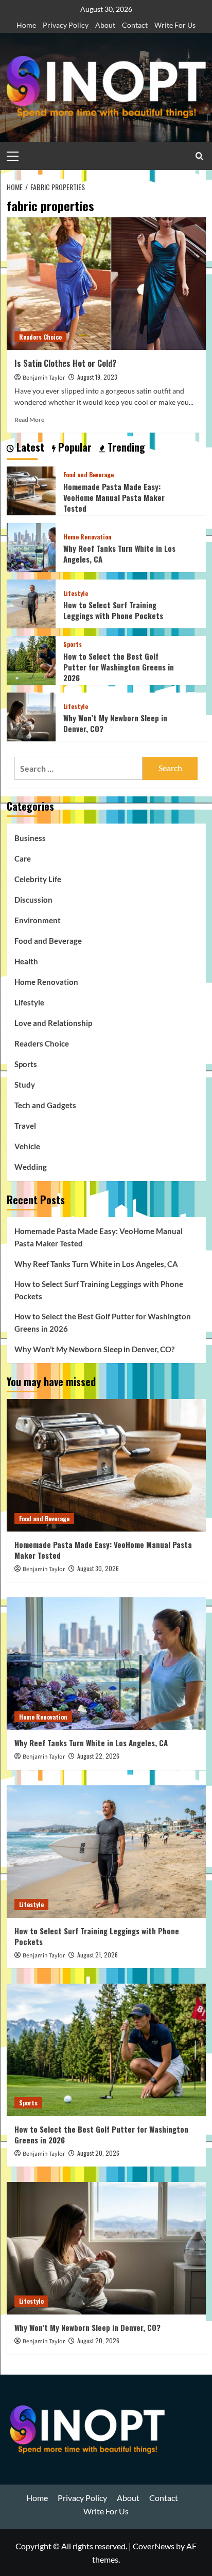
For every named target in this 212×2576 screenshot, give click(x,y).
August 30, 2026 (98, 1568)
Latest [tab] (29, 447)
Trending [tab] (125, 447)
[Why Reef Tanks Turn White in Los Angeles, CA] (31, 546)
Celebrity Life (38, 879)
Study (25, 1085)
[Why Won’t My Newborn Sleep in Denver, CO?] (31, 716)
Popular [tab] (74, 447)
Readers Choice (40, 337)
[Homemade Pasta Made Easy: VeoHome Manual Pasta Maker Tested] (31, 490)
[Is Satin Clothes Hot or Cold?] (106, 284)
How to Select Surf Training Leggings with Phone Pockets (113, 610)
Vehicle (27, 1146)
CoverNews (154, 2546)
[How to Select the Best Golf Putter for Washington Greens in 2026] (31, 659)
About (105, 25)
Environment (38, 920)
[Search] (199, 156)
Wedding (31, 1167)
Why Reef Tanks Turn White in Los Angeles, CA (119, 554)
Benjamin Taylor (44, 378)
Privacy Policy (66, 25)
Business (30, 838)
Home (26, 25)
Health (26, 961)
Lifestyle (76, 593)
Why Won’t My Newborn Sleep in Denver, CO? (115, 723)
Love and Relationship (53, 1023)
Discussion (33, 900)
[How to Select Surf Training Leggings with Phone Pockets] (31, 603)
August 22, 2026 (98, 1756)
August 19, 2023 (97, 377)
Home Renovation (87, 537)
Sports (73, 644)
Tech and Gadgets (45, 1105)
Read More (29, 419)
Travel (25, 1126)
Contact (135, 25)
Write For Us (175, 25)
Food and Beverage (89, 475)
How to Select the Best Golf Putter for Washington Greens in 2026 (119, 667)
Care (23, 858)
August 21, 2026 (98, 1955)
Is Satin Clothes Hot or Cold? (66, 363)
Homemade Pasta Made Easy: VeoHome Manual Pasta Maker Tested (114, 497)
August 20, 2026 (98, 2153)
